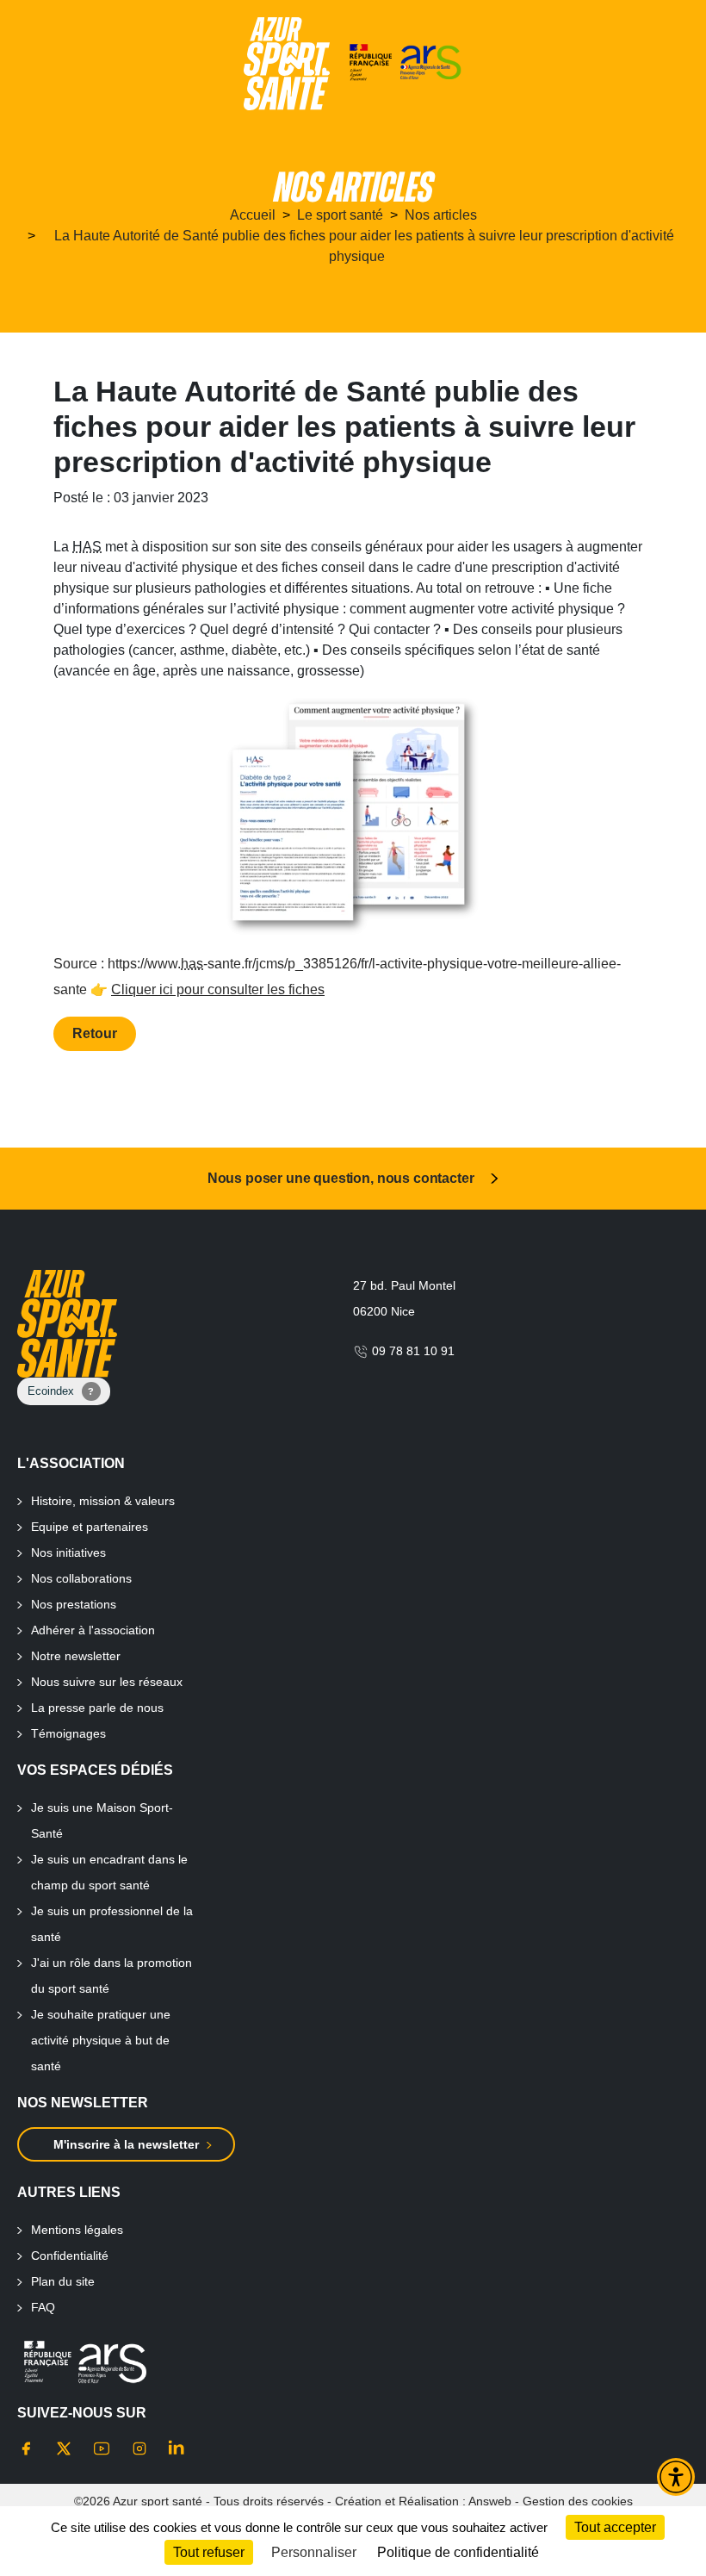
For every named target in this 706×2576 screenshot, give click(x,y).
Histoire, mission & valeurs (103, 1501)
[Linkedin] (177, 2448)
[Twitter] (64, 2448)
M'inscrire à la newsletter (126, 2144)
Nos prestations (74, 1604)
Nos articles (441, 215)
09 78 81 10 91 (412, 1351)
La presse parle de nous (97, 1708)
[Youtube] (102, 2448)
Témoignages (68, 1733)
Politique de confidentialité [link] (458, 2552)
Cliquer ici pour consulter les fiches (218, 989)
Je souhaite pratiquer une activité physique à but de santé (101, 2040)
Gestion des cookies (578, 2501)
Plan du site (63, 2281)
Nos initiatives (68, 1552)
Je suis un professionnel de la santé (112, 1924)
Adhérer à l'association (93, 1630)
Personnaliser (314, 2552)
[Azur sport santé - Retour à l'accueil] (287, 64)
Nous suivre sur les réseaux (107, 1682)
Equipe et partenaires (90, 1527)
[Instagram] (139, 2448)
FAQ (43, 2307)
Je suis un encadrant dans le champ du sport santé (109, 1872)
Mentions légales (77, 2230)
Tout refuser (209, 2552)
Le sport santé (340, 215)
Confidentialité (70, 2256)
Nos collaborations (81, 1578)
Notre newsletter (76, 1656)
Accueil (253, 215)
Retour (95, 1033)
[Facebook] (26, 2448)
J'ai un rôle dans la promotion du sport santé (111, 1976)
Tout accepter (615, 2527)
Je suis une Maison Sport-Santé (102, 1820)
